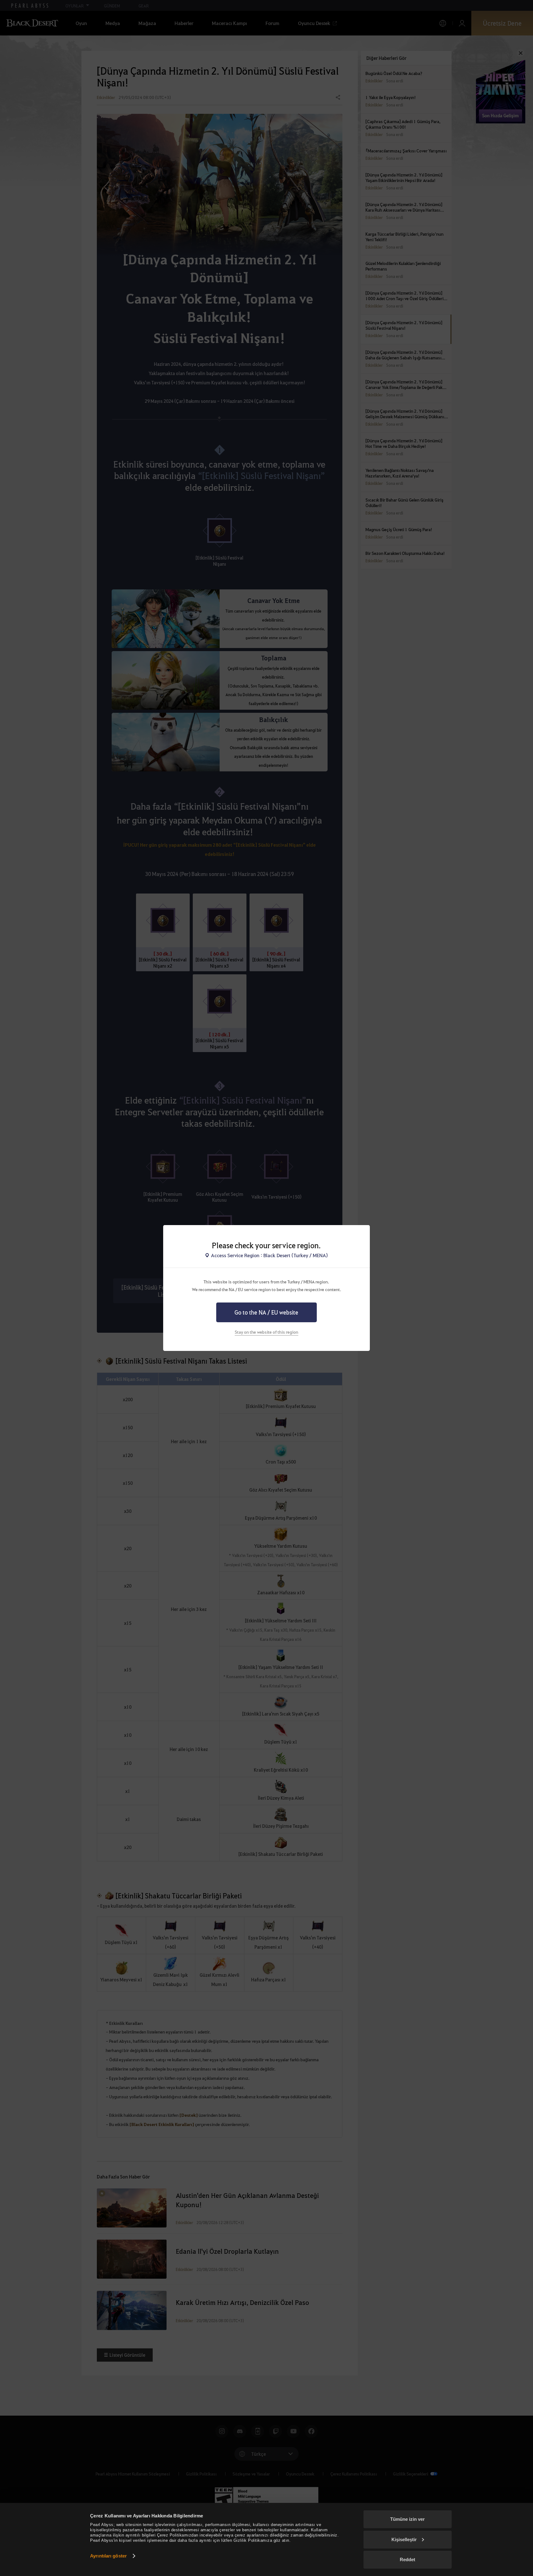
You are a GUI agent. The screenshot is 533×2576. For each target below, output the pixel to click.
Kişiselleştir (404, 2539)
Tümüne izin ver (407, 2519)
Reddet (407, 2559)
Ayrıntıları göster (108, 2556)
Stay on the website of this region (266, 1332)
